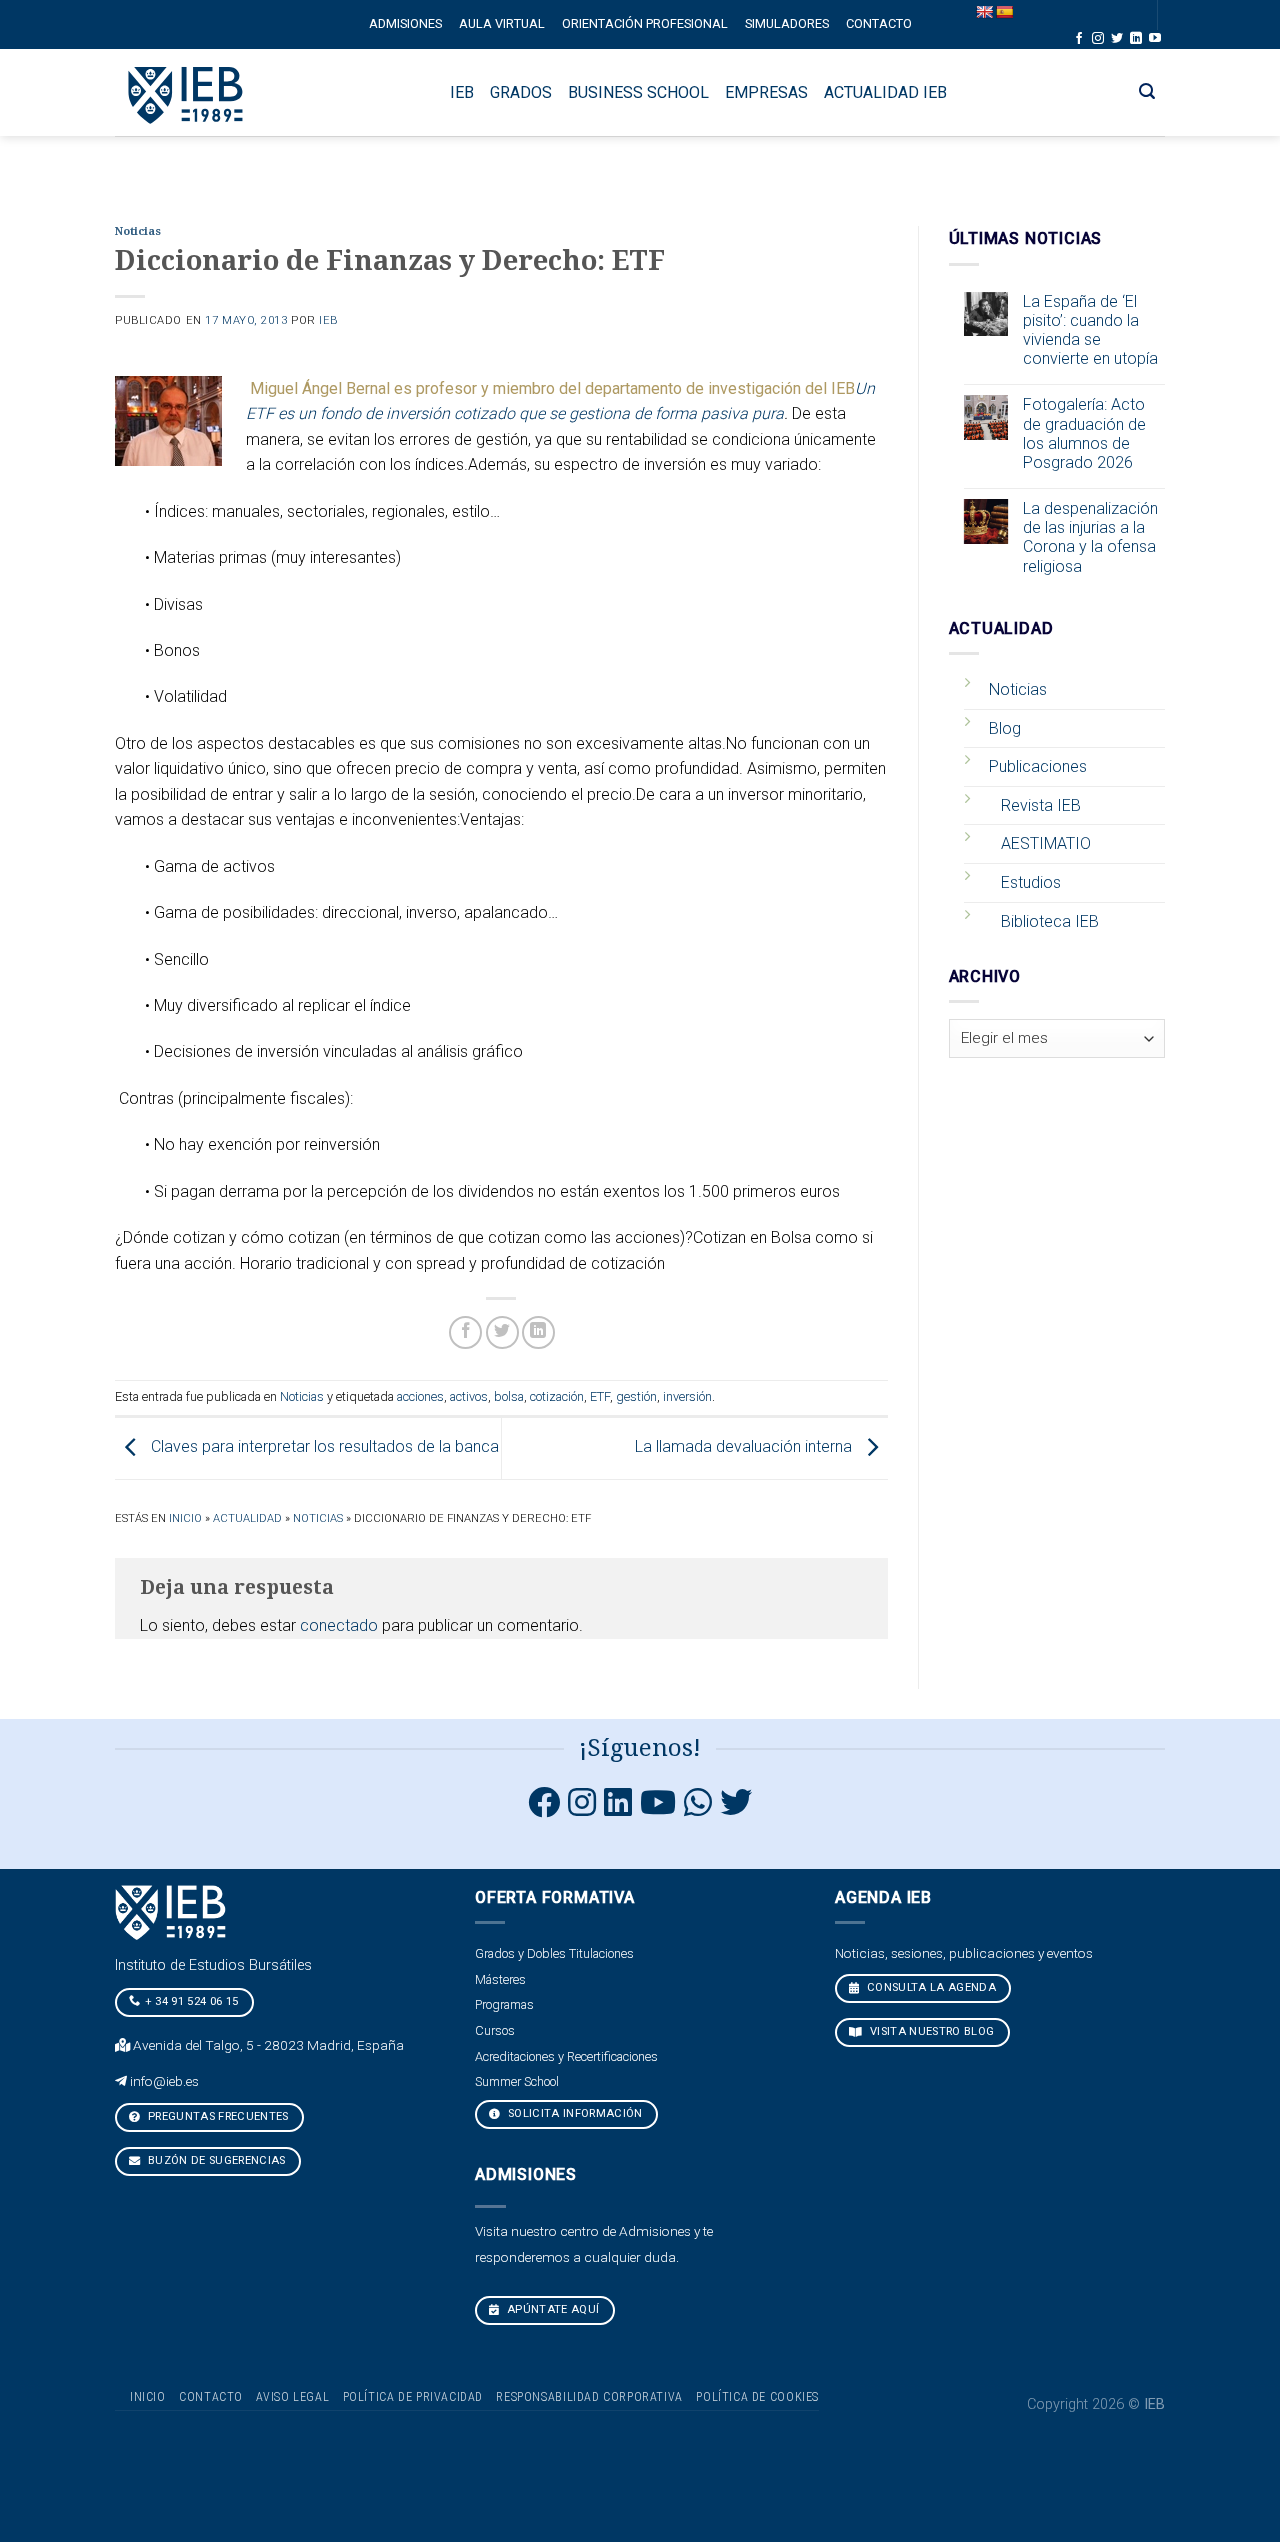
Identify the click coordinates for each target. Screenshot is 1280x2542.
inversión (687, 1396)
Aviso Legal (292, 2397)
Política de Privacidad (413, 2397)
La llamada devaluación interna (745, 1447)
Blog (1005, 728)
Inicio (185, 1518)
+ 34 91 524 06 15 (192, 2001)
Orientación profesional (645, 23)
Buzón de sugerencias (215, 2160)
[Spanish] (1004, 12)
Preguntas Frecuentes (217, 2116)
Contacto (879, 23)
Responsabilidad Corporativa (589, 2397)
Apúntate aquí (552, 2309)
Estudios (1031, 882)
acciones (420, 1396)
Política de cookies (757, 2397)
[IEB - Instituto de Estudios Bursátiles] (186, 92)
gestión (636, 1396)
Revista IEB (1041, 805)
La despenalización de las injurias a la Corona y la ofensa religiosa (1090, 537)
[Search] (1147, 91)
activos (469, 1396)
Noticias (138, 231)
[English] (984, 12)
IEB (328, 320)
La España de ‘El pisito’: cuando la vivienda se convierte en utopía (1090, 330)
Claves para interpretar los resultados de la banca (323, 1447)
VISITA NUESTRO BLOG (931, 2031)
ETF (600, 1396)
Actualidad (247, 1518)
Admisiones (405, 23)
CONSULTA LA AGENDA (930, 1987)
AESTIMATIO (1046, 843)
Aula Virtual (502, 23)
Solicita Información (574, 2113)
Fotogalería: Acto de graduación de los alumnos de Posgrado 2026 (1084, 433)
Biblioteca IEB (1050, 921)
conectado (339, 1625)
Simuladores (787, 23)
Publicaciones (1038, 766)
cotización (557, 1396)
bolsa (509, 1396)
